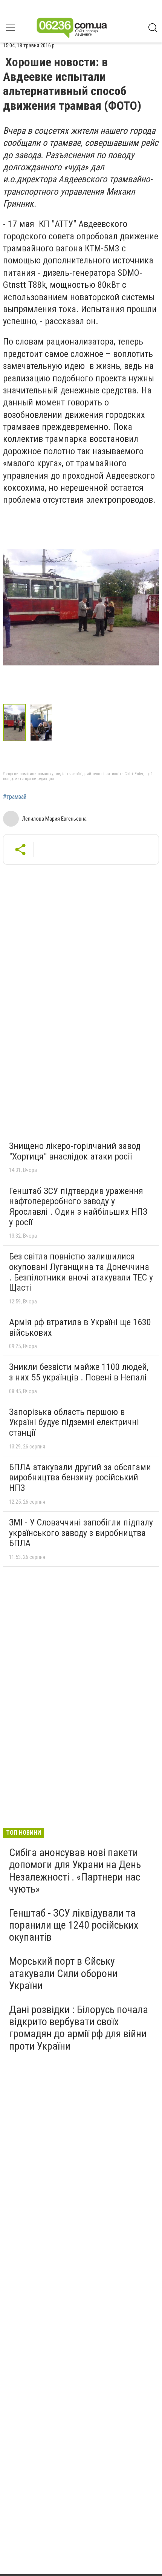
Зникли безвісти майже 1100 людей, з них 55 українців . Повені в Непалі (79, 1372)
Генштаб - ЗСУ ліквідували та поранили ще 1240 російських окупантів (74, 1925)
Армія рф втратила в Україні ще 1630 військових (80, 1327)
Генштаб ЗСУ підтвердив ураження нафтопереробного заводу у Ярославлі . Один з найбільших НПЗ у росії (78, 1207)
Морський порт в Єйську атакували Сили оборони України (63, 1973)
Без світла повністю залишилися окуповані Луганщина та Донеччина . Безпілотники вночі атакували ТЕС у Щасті (81, 1272)
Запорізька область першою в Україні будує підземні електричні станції (74, 1422)
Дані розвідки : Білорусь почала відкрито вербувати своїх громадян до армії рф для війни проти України (79, 2028)
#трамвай (15, 797)
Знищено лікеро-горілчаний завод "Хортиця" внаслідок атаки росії (75, 1151)
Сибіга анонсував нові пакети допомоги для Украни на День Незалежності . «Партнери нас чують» (75, 1871)
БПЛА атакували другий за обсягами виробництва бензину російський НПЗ (80, 1478)
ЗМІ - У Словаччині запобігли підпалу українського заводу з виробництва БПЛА (81, 1533)
